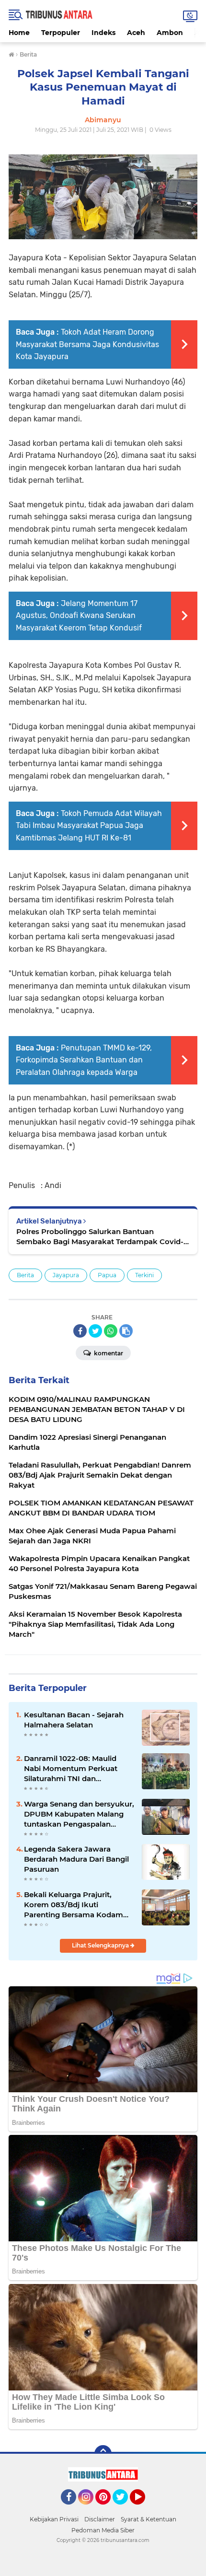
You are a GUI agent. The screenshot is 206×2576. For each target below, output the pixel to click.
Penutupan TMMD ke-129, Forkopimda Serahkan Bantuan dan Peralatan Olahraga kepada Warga (84, 1060)
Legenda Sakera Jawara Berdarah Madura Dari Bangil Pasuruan (76, 1859)
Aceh (136, 33)
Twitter (125, 2509)
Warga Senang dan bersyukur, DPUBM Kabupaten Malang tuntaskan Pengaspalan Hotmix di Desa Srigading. (79, 1814)
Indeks (103, 33)
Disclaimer (100, 2519)
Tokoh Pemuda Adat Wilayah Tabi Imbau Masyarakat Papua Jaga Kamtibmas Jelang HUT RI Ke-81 (89, 826)
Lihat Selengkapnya (101, 1945)
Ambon (170, 33)
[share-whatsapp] (111, 1331)
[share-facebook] (80, 1331)
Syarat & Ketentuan (149, 2519)
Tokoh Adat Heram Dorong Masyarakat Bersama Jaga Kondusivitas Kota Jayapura (87, 344)
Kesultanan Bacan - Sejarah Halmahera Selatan (74, 1720)
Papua (107, 1275)
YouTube (144, 2509)
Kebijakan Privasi (54, 2519)
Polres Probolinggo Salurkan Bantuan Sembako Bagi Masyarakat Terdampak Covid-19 (100, 1237)
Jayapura (66, 1275)
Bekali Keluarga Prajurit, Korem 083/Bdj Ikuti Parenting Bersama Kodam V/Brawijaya (74, 1905)
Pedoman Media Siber (103, 2530)
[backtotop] (103, 2454)
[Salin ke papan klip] (126, 1331)
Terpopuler (61, 33)
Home (19, 33)
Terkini (144, 1275)
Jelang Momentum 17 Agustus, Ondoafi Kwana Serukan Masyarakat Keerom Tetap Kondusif (79, 616)
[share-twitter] (95, 1331)
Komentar (108, 1353)
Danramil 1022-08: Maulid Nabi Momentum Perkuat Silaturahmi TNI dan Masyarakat (71, 1769)
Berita (25, 1275)
